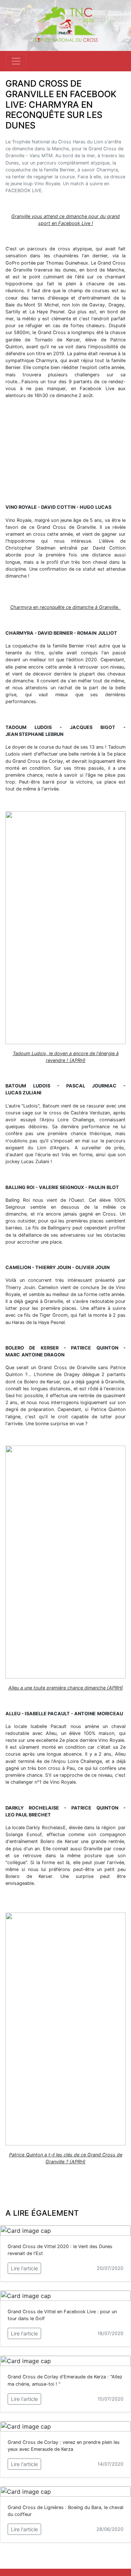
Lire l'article (24, 2268)
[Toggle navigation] (16, 61)
